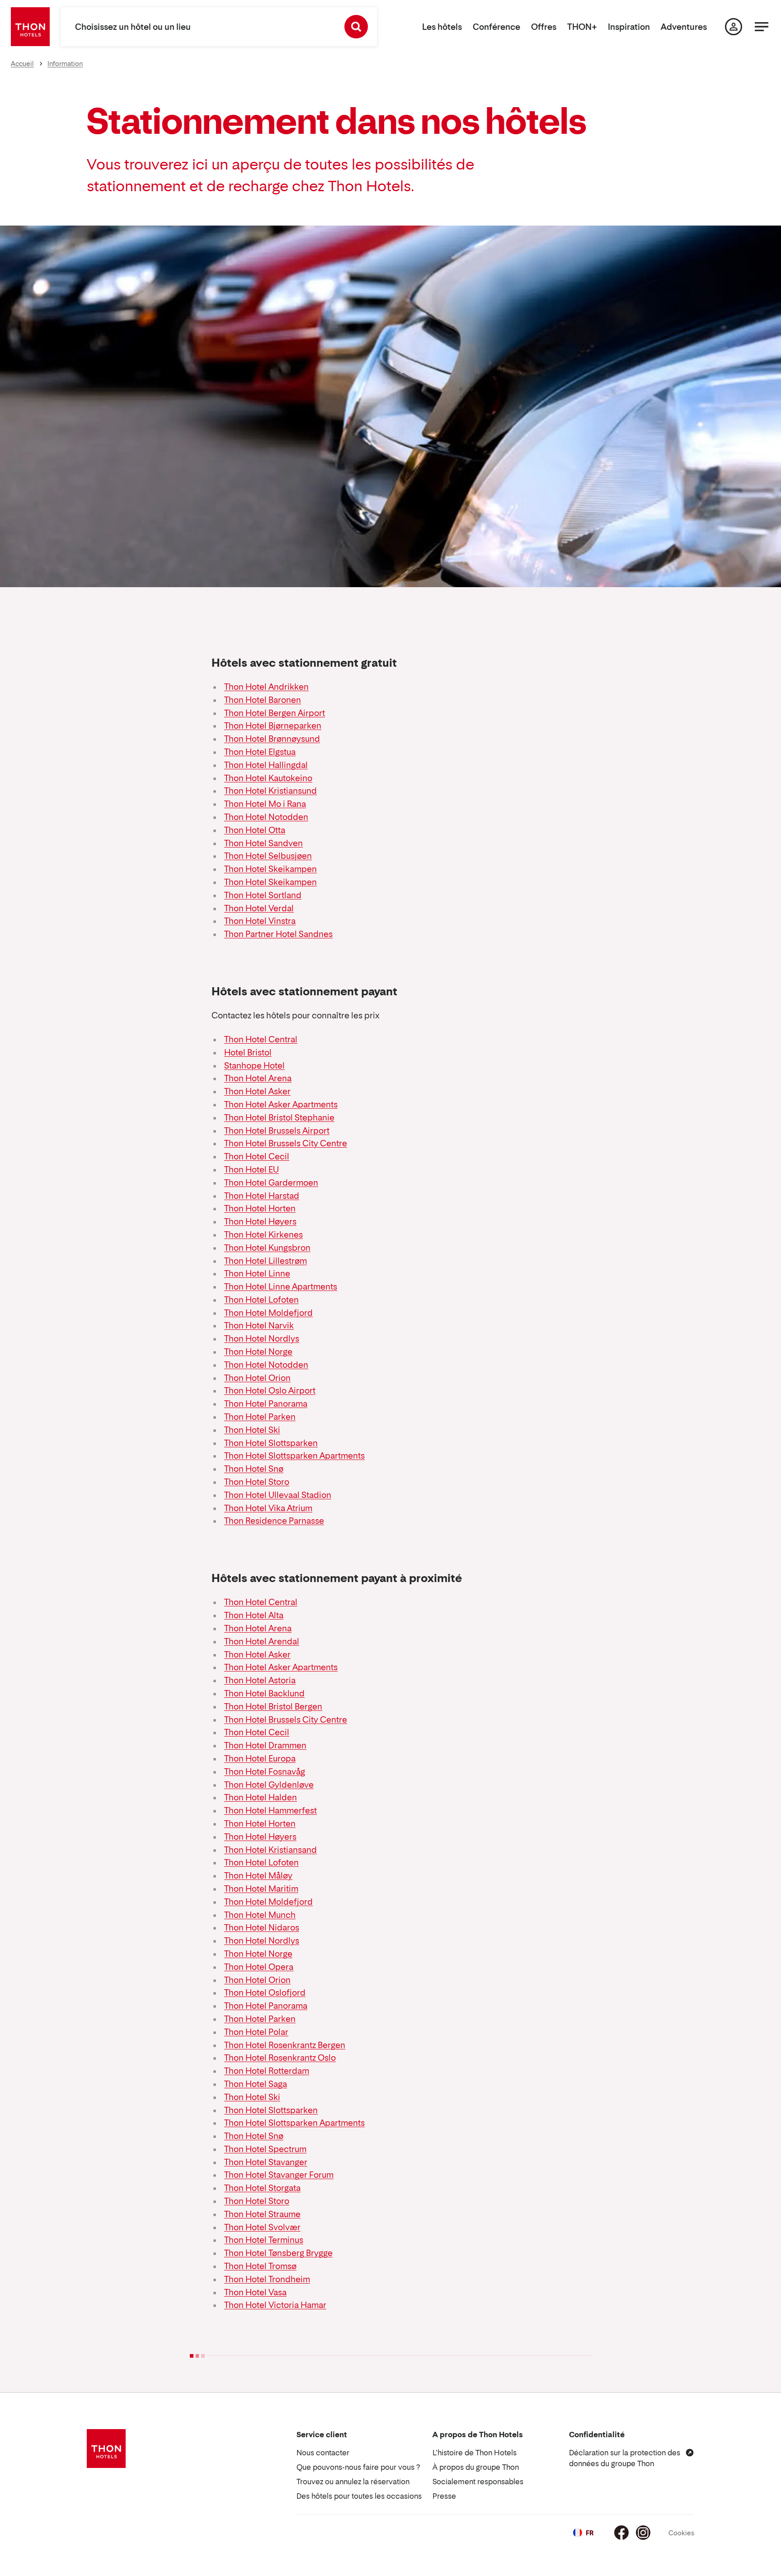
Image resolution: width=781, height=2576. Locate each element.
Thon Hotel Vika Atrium (268, 1508)
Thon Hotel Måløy (258, 1876)
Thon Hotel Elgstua (260, 752)
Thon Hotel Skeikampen (271, 869)
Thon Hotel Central (261, 1039)
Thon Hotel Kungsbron (267, 1248)
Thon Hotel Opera (259, 1967)
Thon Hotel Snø (254, 1469)
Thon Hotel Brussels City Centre (286, 1143)
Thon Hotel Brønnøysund (272, 739)
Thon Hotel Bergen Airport (275, 713)
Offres (544, 27)
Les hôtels (442, 27)
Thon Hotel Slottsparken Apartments (294, 1456)
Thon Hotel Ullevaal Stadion (278, 1495)
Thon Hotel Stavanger (266, 2162)
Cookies (681, 2533)
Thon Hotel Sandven (263, 843)
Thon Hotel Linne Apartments (281, 1287)
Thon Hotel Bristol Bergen (273, 1707)
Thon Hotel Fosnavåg (265, 1772)
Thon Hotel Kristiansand (271, 1850)
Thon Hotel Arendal (262, 1641)
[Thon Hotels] (30, 27)
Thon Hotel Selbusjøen (268, 856)
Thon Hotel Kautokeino (268, 778)
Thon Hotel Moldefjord (268, 1313)
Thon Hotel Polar (256, 2032)
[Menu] (762, 27)
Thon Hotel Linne (257, 1274)
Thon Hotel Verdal (259, 908)
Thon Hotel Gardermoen (271, 1183)
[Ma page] (734, 27)
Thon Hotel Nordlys (262, 1339)
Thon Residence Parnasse (274, 1521)
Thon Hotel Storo (257, 1482)
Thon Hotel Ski (252, 1430)
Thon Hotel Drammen (265, 1745)
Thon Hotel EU (252, 1170)
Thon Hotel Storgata (262, 2188)
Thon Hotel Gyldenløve (269, 1785)
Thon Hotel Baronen (263, 700)
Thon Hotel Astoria (260, 1680)
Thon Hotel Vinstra (260, 921)
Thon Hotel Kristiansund (271, 791)
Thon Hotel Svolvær (262, 2227)
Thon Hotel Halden (261, 1797)
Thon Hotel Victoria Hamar (275, 2305)
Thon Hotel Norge (258, 1352)
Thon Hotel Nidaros (262, 1928)
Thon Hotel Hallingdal (266, 765)
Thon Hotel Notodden (266, 817)
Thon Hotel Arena (258, 1078)
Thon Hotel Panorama (266, 1404)
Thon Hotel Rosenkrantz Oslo (280, 2058)
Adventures (684, 27)
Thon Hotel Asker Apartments (281, 1104)
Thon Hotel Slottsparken (271, 1443)
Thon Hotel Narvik (259, 1326)
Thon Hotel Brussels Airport (277, 1131)
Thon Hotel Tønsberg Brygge (278, 2253)
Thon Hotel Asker (257, 1091)
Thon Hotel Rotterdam (267, 2071)
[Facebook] (621, 2533)
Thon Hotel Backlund (264, 1693)
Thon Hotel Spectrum (265, 2149)
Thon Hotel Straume (262, 2214)
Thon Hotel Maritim (261, 1889)
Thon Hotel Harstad (262, 1196)
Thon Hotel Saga (256, 2084)
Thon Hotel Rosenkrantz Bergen (285, 2045)
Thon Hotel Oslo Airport (270, 1391)
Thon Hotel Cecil (257, 1156)
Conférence (496, 27)
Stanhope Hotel (254, 1066)
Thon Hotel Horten (260, 1208)
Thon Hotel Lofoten (261, 1300)
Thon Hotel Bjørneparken (273, 726)
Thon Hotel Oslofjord (265, 1993)
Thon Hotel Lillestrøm (266, 1261)
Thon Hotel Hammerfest (271, 1811)
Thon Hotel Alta (254, 1615)
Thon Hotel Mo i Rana (265, 804)
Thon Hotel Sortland (263, 895)
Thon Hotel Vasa (255, 2292)
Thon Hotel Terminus (264, 2240)
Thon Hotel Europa (260, 1759)
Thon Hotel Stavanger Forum (279, 2175)
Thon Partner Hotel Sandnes (278, 934)
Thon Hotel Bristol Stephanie (279, 1118)
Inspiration (629, 27)
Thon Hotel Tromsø (260, 2266)
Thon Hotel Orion (257, 1378)
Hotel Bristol (248, 1053)
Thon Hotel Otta (255, 830)
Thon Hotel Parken (260, 1417)
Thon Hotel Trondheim (267, 2279)
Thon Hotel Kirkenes (263, 1235)
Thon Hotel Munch (260, 1915)
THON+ (582, 27)
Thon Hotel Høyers (260, 1222)
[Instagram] (643, 2533)
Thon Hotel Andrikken (266, 687)
